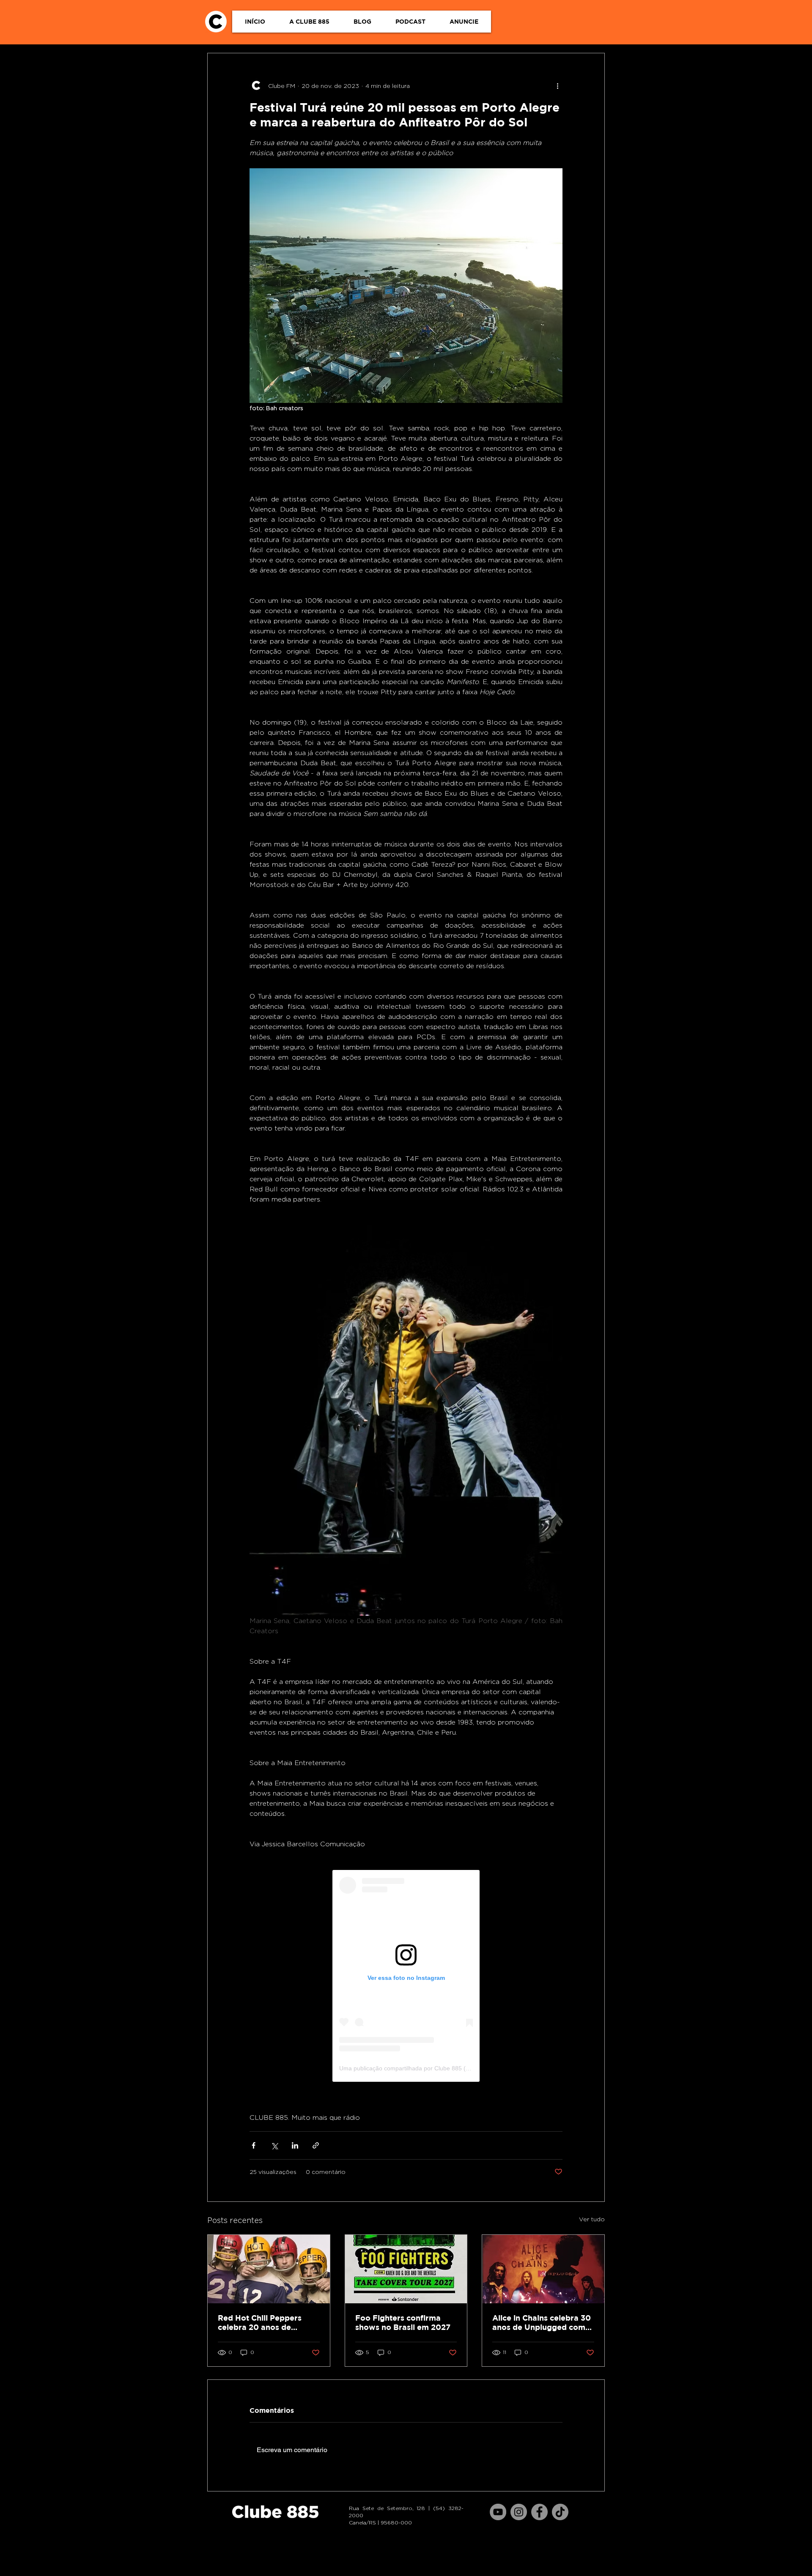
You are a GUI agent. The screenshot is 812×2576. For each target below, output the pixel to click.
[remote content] (406, 1976)
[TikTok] (560, 2512)
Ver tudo (592, 2219)
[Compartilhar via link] (316, 2145)
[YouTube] (498, 2512)
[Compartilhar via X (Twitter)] (274, 2145)
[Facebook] (539, 2512)
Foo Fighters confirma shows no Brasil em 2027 (403, 2323)
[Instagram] (519, 2512)
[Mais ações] (557, 85)
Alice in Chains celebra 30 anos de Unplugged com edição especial (542, 2323)
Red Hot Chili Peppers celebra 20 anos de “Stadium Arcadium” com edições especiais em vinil (267, 2323)
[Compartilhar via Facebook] (254, 2145)
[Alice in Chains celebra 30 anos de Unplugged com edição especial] (543, 2269)
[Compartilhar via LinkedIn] (295, 2145)
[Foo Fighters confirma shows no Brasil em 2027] (406, 2269)
